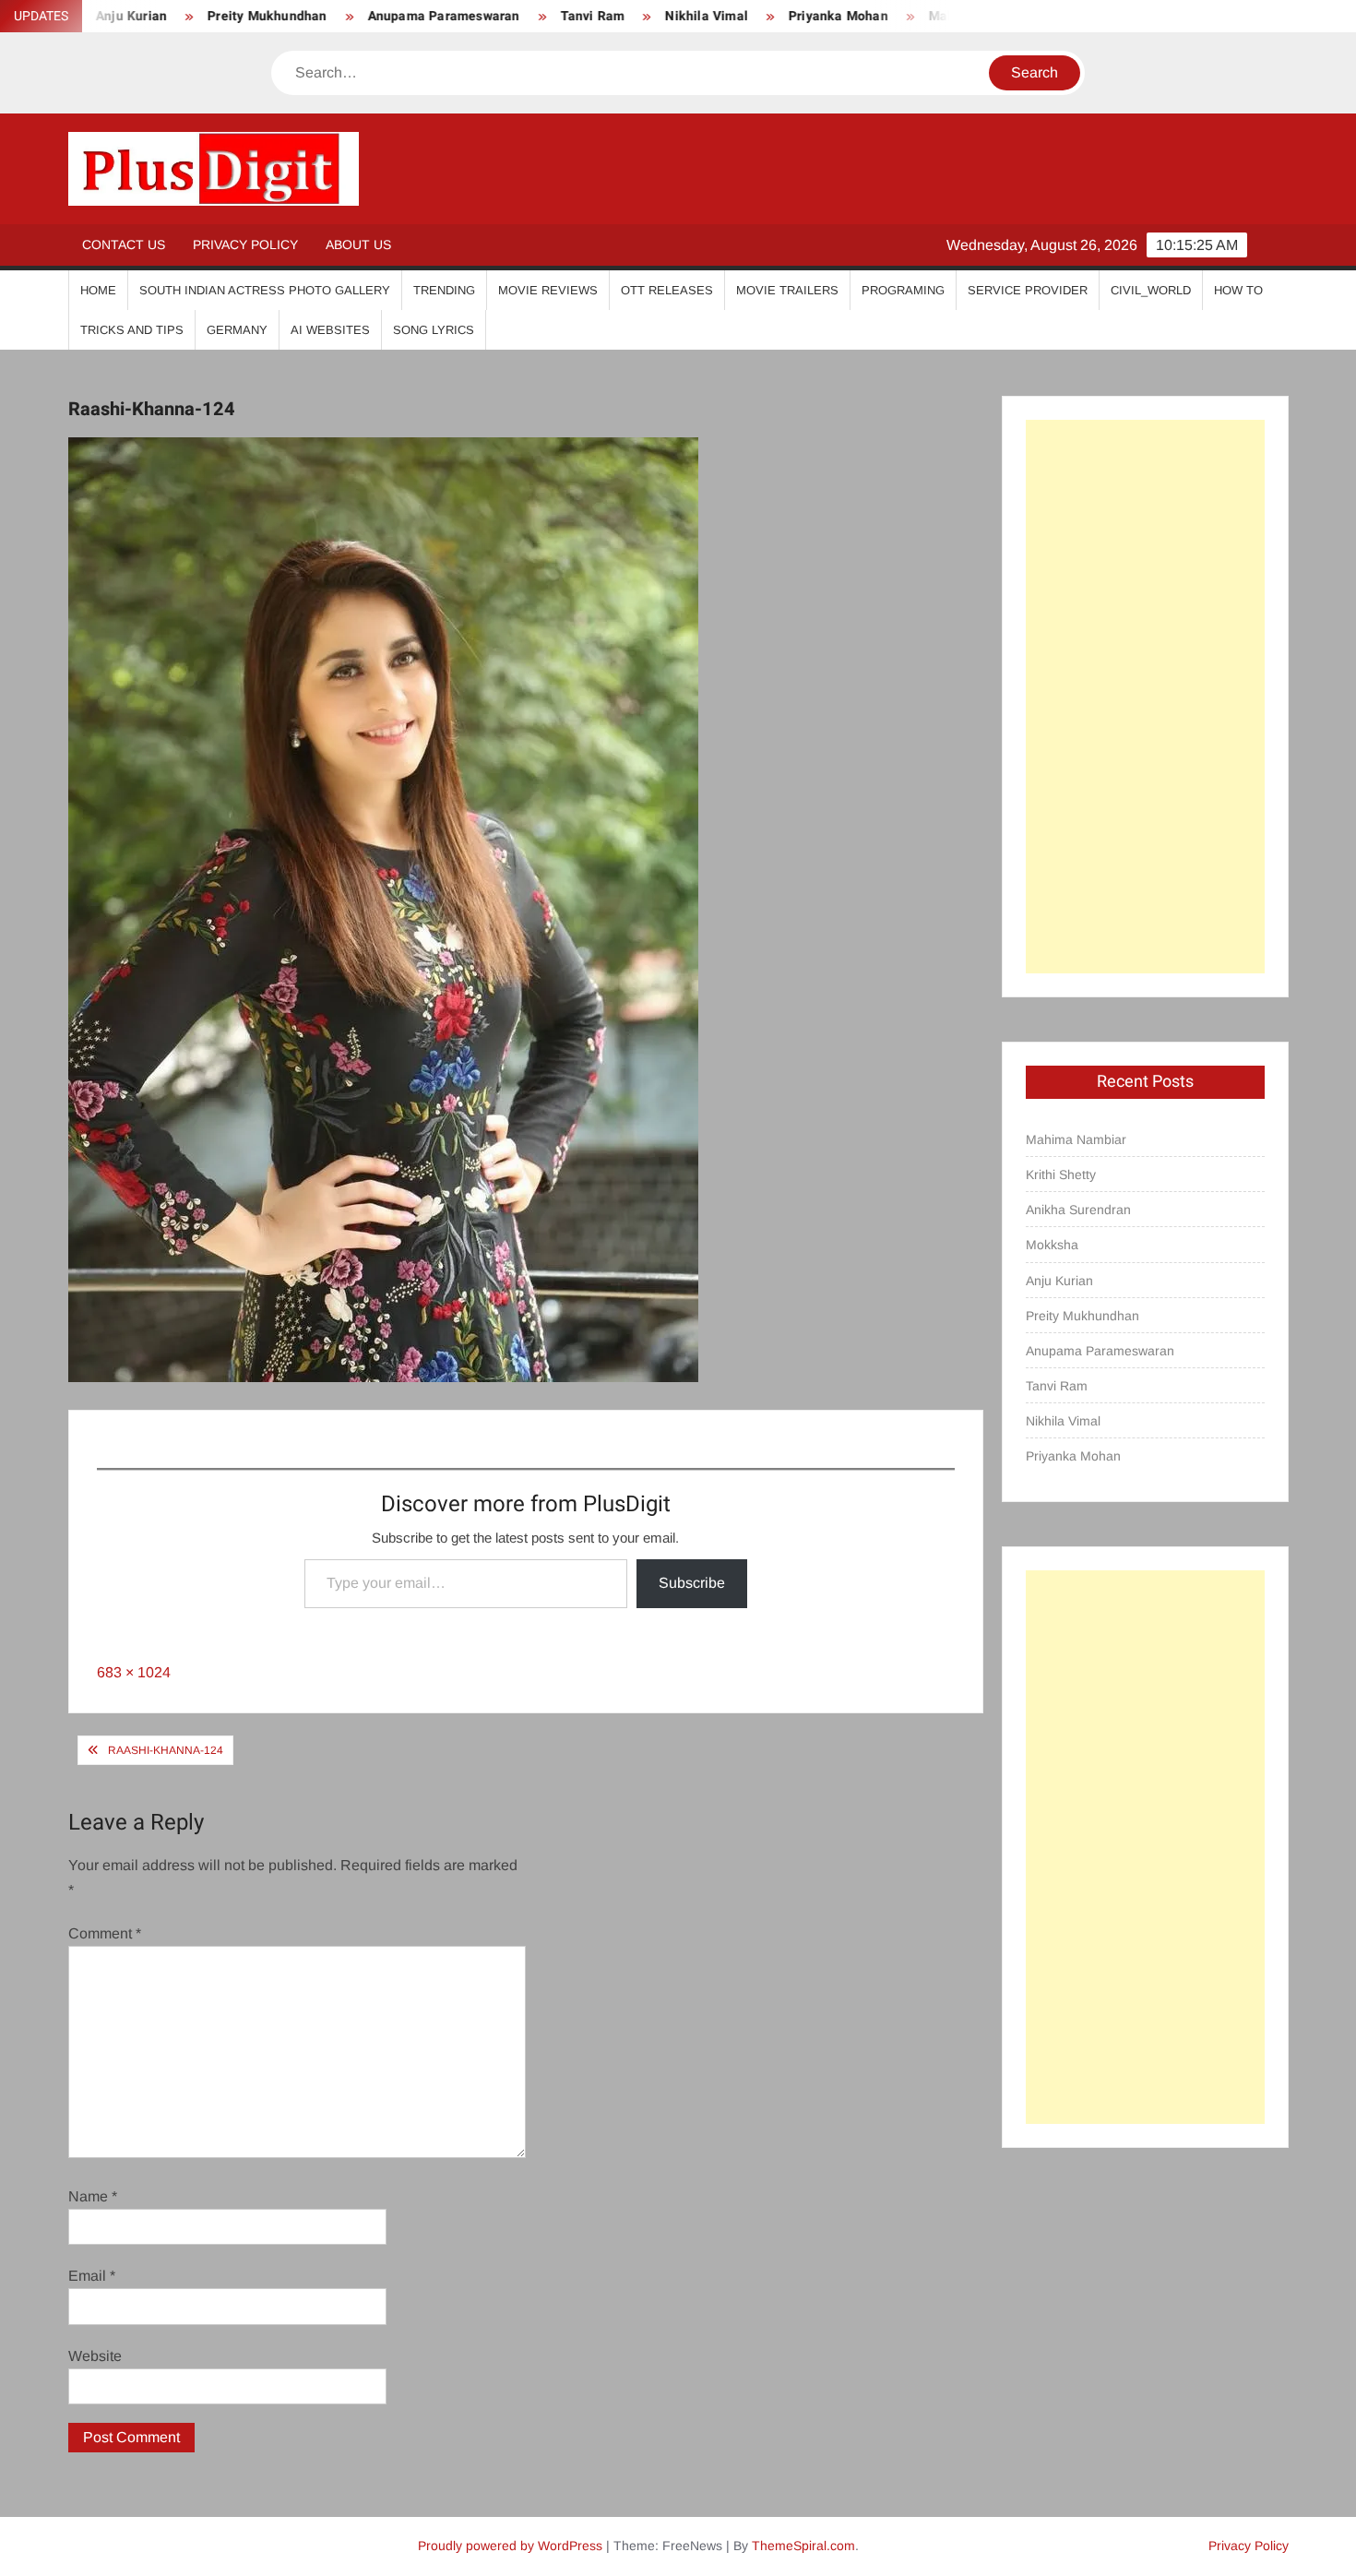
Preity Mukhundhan (208, 16)
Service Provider (1028, 290)
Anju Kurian (1059, 1281)
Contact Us (124, 244)
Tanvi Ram (533, 16)
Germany (237, 330)
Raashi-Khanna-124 (166, 1750)
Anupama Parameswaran (384, 16)
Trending (444, 290)
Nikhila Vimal (648, 16)
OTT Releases (667, 290)
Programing (903, 290)
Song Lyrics (434, 330)
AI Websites (330, 330)
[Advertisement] (1145, 697)
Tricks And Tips (132, 330)
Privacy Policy (245, 244)
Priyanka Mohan (779, 16)
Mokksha (1052, 1245)
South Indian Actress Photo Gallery (265, 290)
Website (95, 2356)
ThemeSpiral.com (803, 2546)
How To (1238, 290)
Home (98, 290)
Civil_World (1151, 290)
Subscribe (692, 1583)
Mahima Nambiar (1076, 1139)
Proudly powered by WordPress (510, 2546)
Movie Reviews (548, 290)
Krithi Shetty (1061, 1175)
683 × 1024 (134, 1672)
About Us (358, 244)
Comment (105, 1933)
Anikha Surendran (1078, 1210)
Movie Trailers (787, 290)
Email (92, 2276)
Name (93, 2196)
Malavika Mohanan (927, 16)
